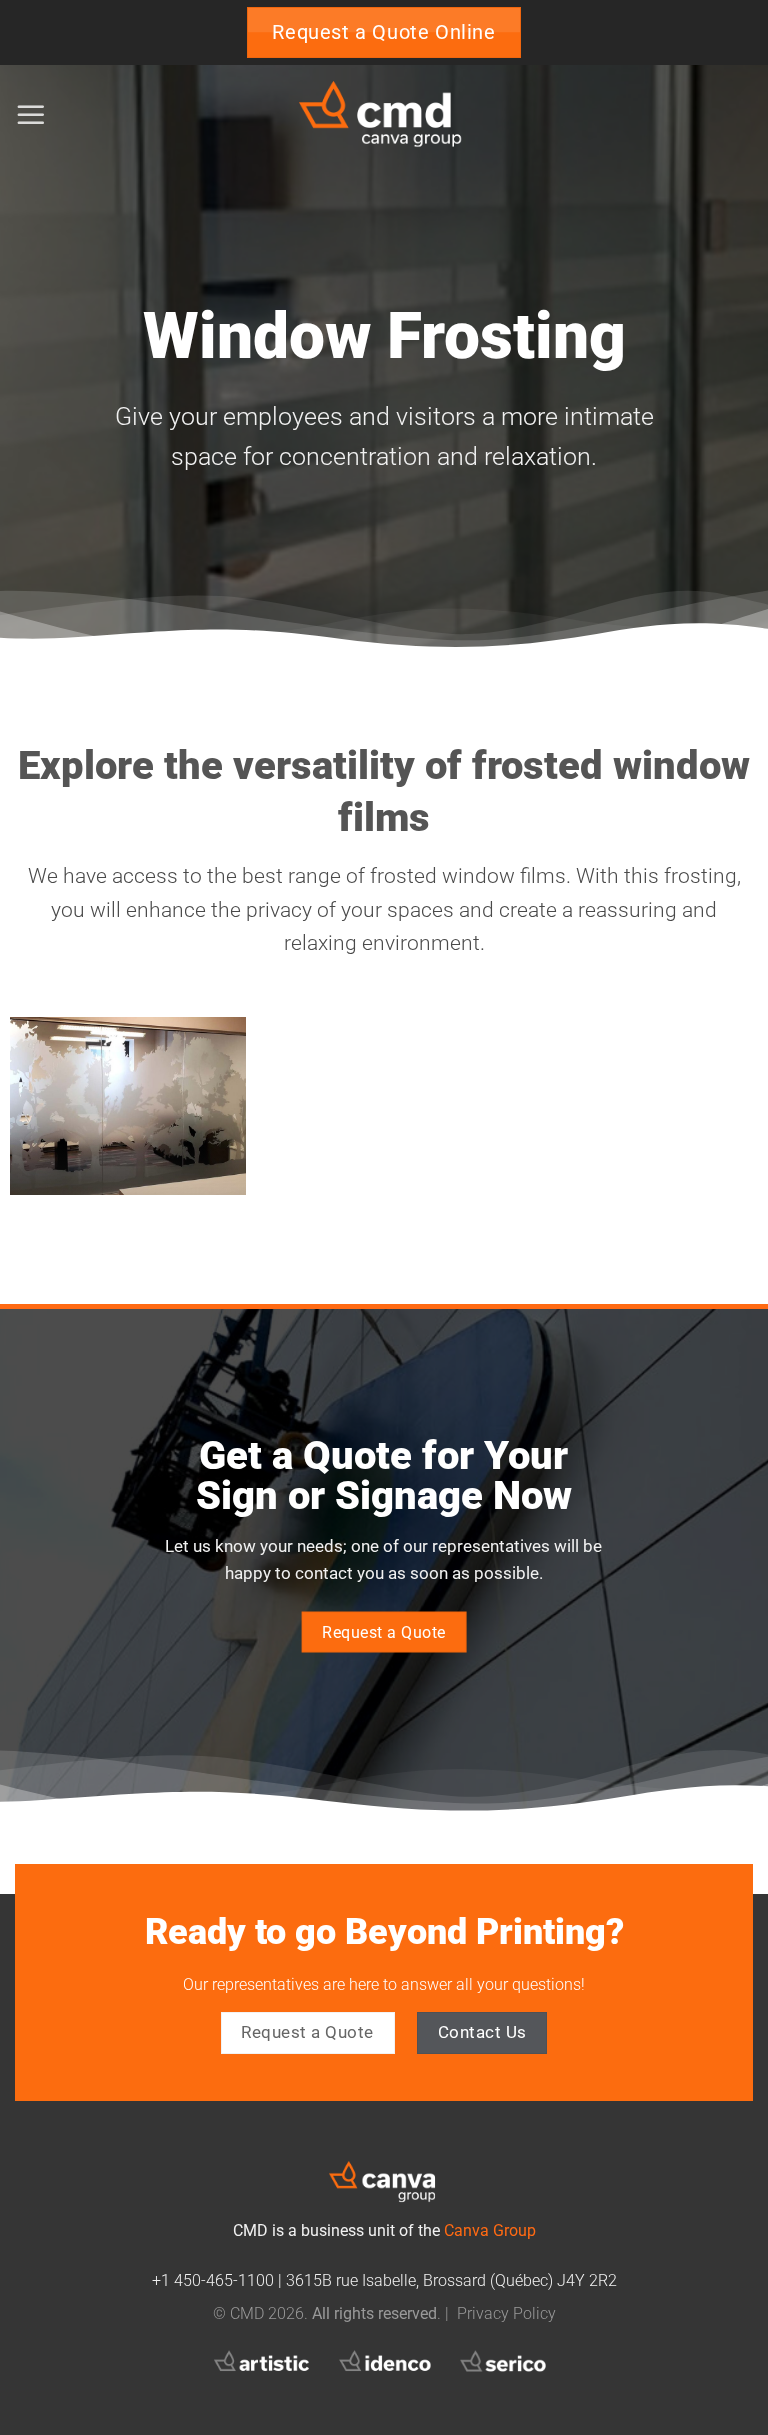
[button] (31, 115)
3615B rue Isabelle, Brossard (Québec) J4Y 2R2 (451, 2281)
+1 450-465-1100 (213, 2281)
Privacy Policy (506, 2314)
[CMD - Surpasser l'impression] (384, 115)
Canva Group (490, 2231)
